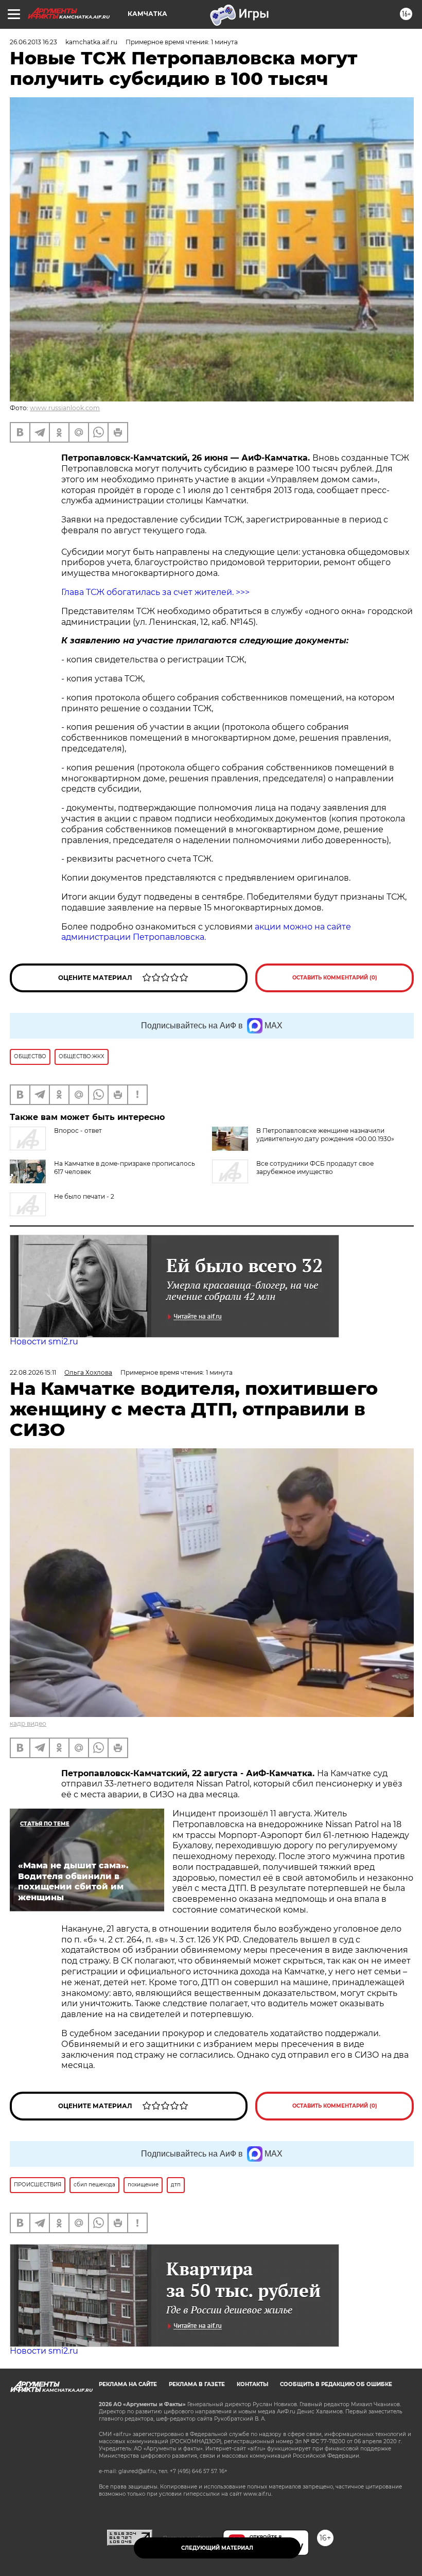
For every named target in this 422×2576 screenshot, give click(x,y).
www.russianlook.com (65, 408)
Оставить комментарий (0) (335, 978)
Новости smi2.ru (44, 1342)
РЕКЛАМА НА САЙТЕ (128, 2384)
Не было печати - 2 (84, 1196)
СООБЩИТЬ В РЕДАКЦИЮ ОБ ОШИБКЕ (336, 2384)
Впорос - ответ (78, 1131)
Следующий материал (217, 2548)
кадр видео (28, 1723)
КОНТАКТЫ (252, 2384)
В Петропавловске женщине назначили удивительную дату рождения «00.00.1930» (325, 1135)
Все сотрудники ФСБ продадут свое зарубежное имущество (315, 1168)
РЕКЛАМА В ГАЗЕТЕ (197, 2384)
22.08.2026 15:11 (33, 1372)
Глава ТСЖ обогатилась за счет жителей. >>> (156, 592)
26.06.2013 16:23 (33, 42)
